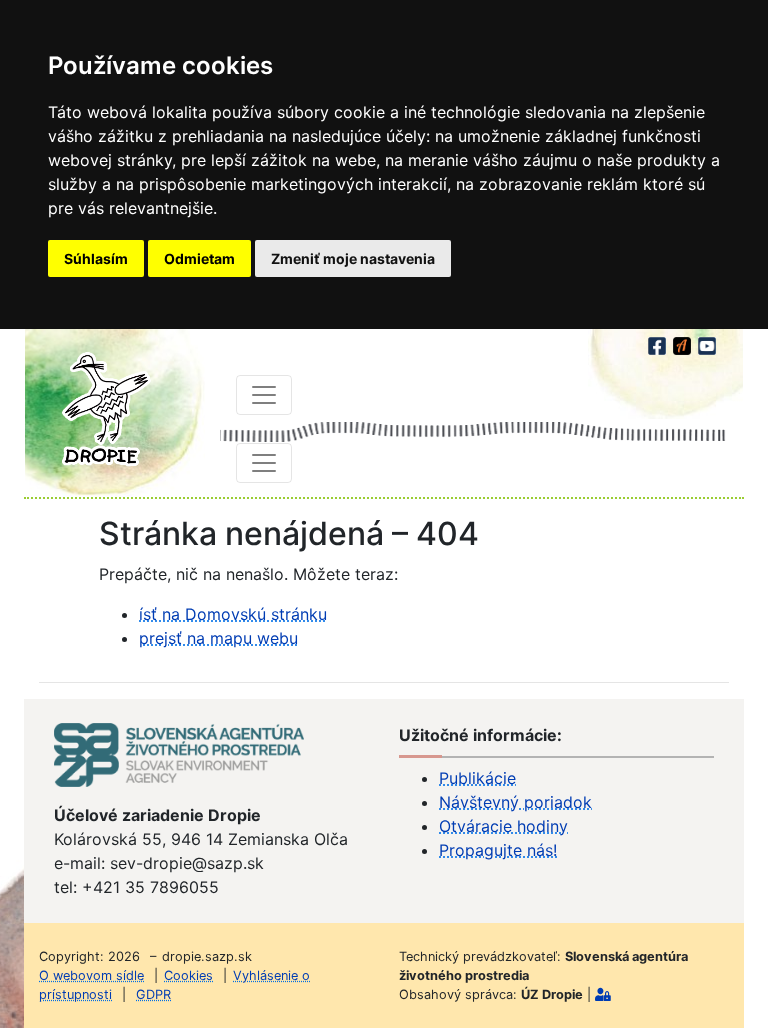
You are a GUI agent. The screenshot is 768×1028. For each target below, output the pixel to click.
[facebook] (658, 343)
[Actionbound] (683, 343)
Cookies (188, 975)
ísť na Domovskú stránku (233, 614)
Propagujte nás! (498, 850)
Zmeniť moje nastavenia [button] (353, 258)
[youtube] (707, 343)
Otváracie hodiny (503, 826)
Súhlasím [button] (96, 258)
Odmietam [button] (199, 258)
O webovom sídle (91, 975)
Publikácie (477, 778)
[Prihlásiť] (603, 994)
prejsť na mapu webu (218, 638)
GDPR (153, 994)
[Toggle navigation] (264, 395)
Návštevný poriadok (515, 802)
